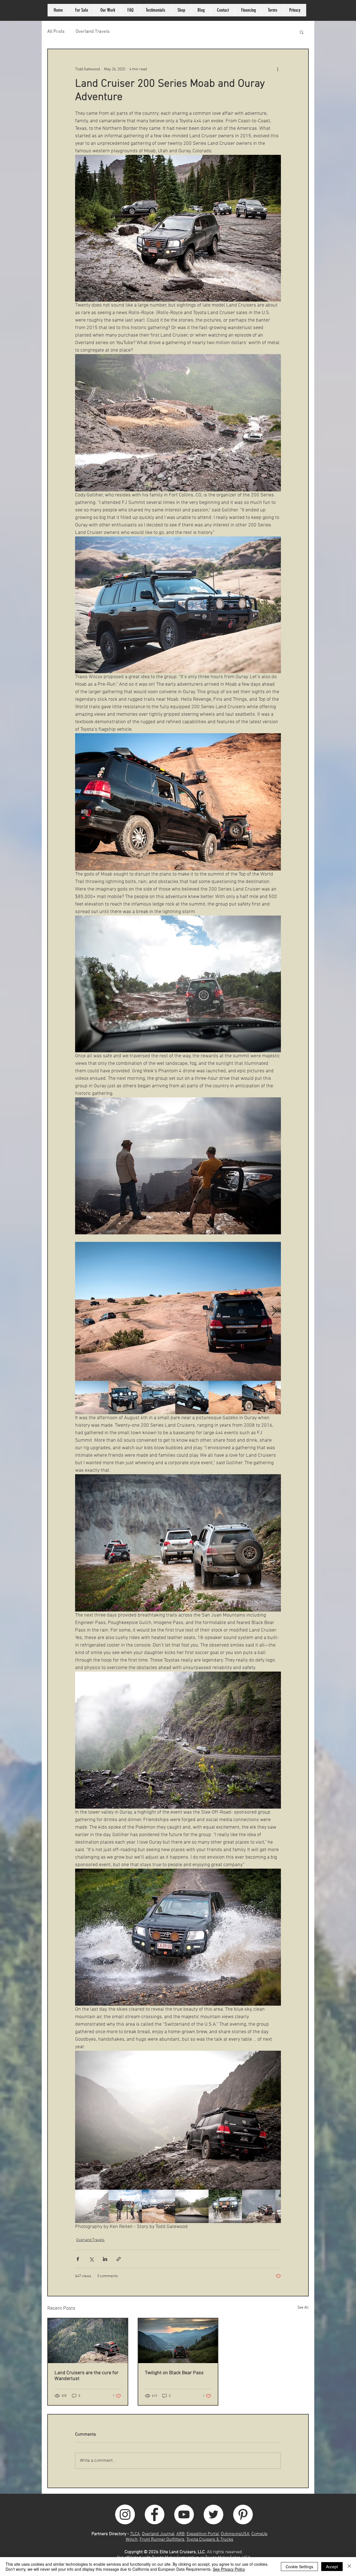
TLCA (135, 2534)
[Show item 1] (92, 1398)
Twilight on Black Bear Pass (174, 2373)
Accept (332, 2567)
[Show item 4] (192, 1398)
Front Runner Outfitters (162, 2540)
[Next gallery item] (274, 1311)
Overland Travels (93, 32)
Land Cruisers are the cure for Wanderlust (86, 2376)
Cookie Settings (299, 2567)
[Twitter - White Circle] (213, 2514)
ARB (181, 2534)
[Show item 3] (159, 1398)
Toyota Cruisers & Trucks (210, 2540)
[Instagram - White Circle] (125, 2514)
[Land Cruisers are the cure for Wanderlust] (88, 2341)
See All (303, 2308)
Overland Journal (158, 2534)
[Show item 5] (225, 1398)
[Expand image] (178, 1311)
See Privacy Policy (229, 2569)
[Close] (349, 2567)
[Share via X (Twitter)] (91, 2259)
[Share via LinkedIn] (105, 2259)
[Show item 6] (259, 1398)
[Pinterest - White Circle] (243, 2514)
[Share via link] (119, 2259)
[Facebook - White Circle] (154, 2514)
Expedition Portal (203, 2534)
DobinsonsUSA (235, 2534)
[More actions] (278, 69)
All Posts (56, 32)
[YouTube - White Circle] (184, 2514)
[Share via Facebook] (78, 2259)
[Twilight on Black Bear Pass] (178, 2341)
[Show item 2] (125, 1398)
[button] (302, 32)
